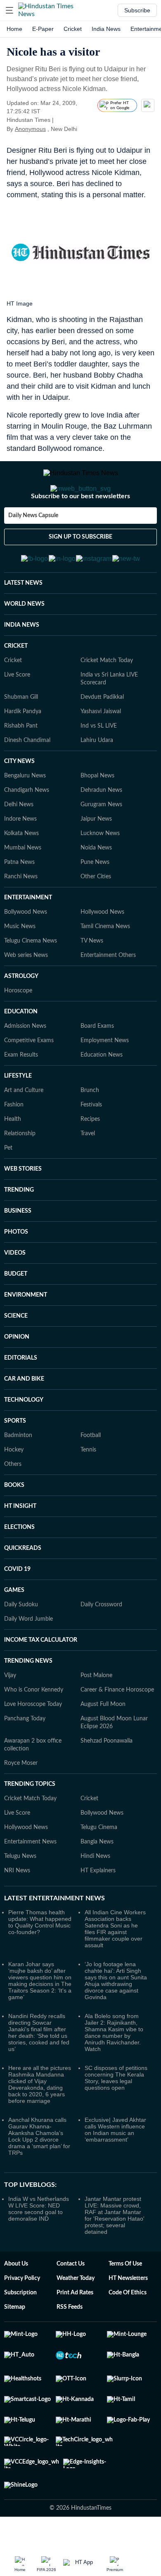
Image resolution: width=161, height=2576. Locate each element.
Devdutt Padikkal (102, 737)
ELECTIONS (19, 1568)
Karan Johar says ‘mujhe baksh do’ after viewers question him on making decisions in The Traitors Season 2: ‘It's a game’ (40, 2021)
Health (13, 1160)
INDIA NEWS (22, 665)
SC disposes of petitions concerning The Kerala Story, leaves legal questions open (116, 2118)
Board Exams (97, 1066)
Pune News (95, 903)
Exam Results (21, 1095)
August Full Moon (103, 1745)
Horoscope (18, 1031)
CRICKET (16, 686)
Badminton (18, 1476)
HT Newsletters (128, 2319)
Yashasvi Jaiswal (101, 752)
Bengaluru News (25, 816)
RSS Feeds (70, 2347)
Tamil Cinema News (105, 967)
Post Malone (96, 1716)
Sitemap (15, 2347)
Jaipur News (96, 859)
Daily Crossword (101, 1645)
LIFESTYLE (18, 1116)
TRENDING (19, 1230)
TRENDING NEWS (28, 1701)
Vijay (10, 1716)
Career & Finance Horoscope (117, 1730)
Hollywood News (102, 952)
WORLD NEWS (24, 644)
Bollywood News (26, 952)
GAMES (14, 1631)
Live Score (17, 715)
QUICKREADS (23, 1589)
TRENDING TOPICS (30, 1825)
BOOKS (14, 1526)
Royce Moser (21, 1804)
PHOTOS (16, 1272)
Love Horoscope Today (33, 1745)
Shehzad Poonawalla (107, 1781)
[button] (9, 10)
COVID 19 (17, 1610)
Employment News (105, 1081)
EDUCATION (21, 1052)
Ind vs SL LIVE (99, 766)
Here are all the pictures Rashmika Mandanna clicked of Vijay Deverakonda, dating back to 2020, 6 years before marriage (40, 2125)
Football (91, 1476)
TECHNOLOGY (24, 1440)
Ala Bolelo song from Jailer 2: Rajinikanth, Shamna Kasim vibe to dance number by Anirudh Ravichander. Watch (114, 2073)
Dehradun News (101, 831)
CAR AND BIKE (24, 1419)
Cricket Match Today (107, 701)
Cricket (73, 29)
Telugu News (20, 1897)
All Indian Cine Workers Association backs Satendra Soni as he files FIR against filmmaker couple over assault (115, 1969)
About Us (16, 2304)
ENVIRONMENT (26, 1335)
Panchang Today (25, 1759)
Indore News (20, 859)
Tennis (88, 1490)
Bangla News (97, 1882)
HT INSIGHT (20, 1547)
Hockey (14, 1490)
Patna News (19, 903)
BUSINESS (18, 1251)
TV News (92, 981)
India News (106, 29)
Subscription (20, 2333)
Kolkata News (21, 874)
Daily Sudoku (21, 1645)
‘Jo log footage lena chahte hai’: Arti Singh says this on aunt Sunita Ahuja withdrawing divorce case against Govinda (116, 2021)
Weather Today (76, 2319)
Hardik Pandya (23, 752)
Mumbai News (23, 888)
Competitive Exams (29, 1081)
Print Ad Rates (75, 2333)
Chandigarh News (27, 831)
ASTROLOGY (21, 1017)
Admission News (25, 1066)
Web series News (26, 996)
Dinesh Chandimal (27, 781)
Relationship (20, 1174)
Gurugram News (101, 845)
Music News (20, 967)
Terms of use (125, 2304)
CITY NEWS (19, 802)
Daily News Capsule (33, 548)
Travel (88, 1174)
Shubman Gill (21, 737)
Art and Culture (24, 1131)
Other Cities (96, 917)
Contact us (71, 2304)
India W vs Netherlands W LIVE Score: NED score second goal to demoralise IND (39, 2249)
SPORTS (15, 1461)
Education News (102, 1095)
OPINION (17, 1377)
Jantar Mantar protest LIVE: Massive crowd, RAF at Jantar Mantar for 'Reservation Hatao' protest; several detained (115, 2256)
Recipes (90, 1160)
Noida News (96, 888)
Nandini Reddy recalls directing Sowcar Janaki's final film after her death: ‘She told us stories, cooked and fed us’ (39, 2073)
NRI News (17, 1911)
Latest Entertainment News (54, 1939)
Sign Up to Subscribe (80, 570)
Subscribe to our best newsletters (80, 529)
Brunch (90, 1131)
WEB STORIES (23, 1209)
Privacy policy (22, 2319)
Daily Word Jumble (28, 1659)
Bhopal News (97, 816)
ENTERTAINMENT (28, 938)
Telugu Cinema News (31, 981)
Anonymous (30, 129)
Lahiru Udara (97, 781)
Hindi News (95, 1897)
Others (13, 1505)
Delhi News (19, 845)
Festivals (91, 1145)
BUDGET (16, 1314)
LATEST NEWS (23, 623)
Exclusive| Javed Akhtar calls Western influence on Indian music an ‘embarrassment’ (115, 2170)
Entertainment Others (108, 996)
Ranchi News (21, 917)
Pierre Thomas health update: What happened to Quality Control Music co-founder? (40, 1962)
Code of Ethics (128, 2333)
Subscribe (137, 10)
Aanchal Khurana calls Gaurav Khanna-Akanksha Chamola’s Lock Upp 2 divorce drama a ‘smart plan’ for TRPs (39, 2177)
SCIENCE (16, 1356)
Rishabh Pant (21, 766)
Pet (8, 1188)
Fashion (14, 1145)
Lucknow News (100, 874)
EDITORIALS (21, 1398)
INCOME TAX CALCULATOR (41, 1680)
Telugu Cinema (99, 1868)
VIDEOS (15, 1293)
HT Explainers (98, 1911)
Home (14, 29)
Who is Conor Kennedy (34, 1730)
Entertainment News (30, 1882)
